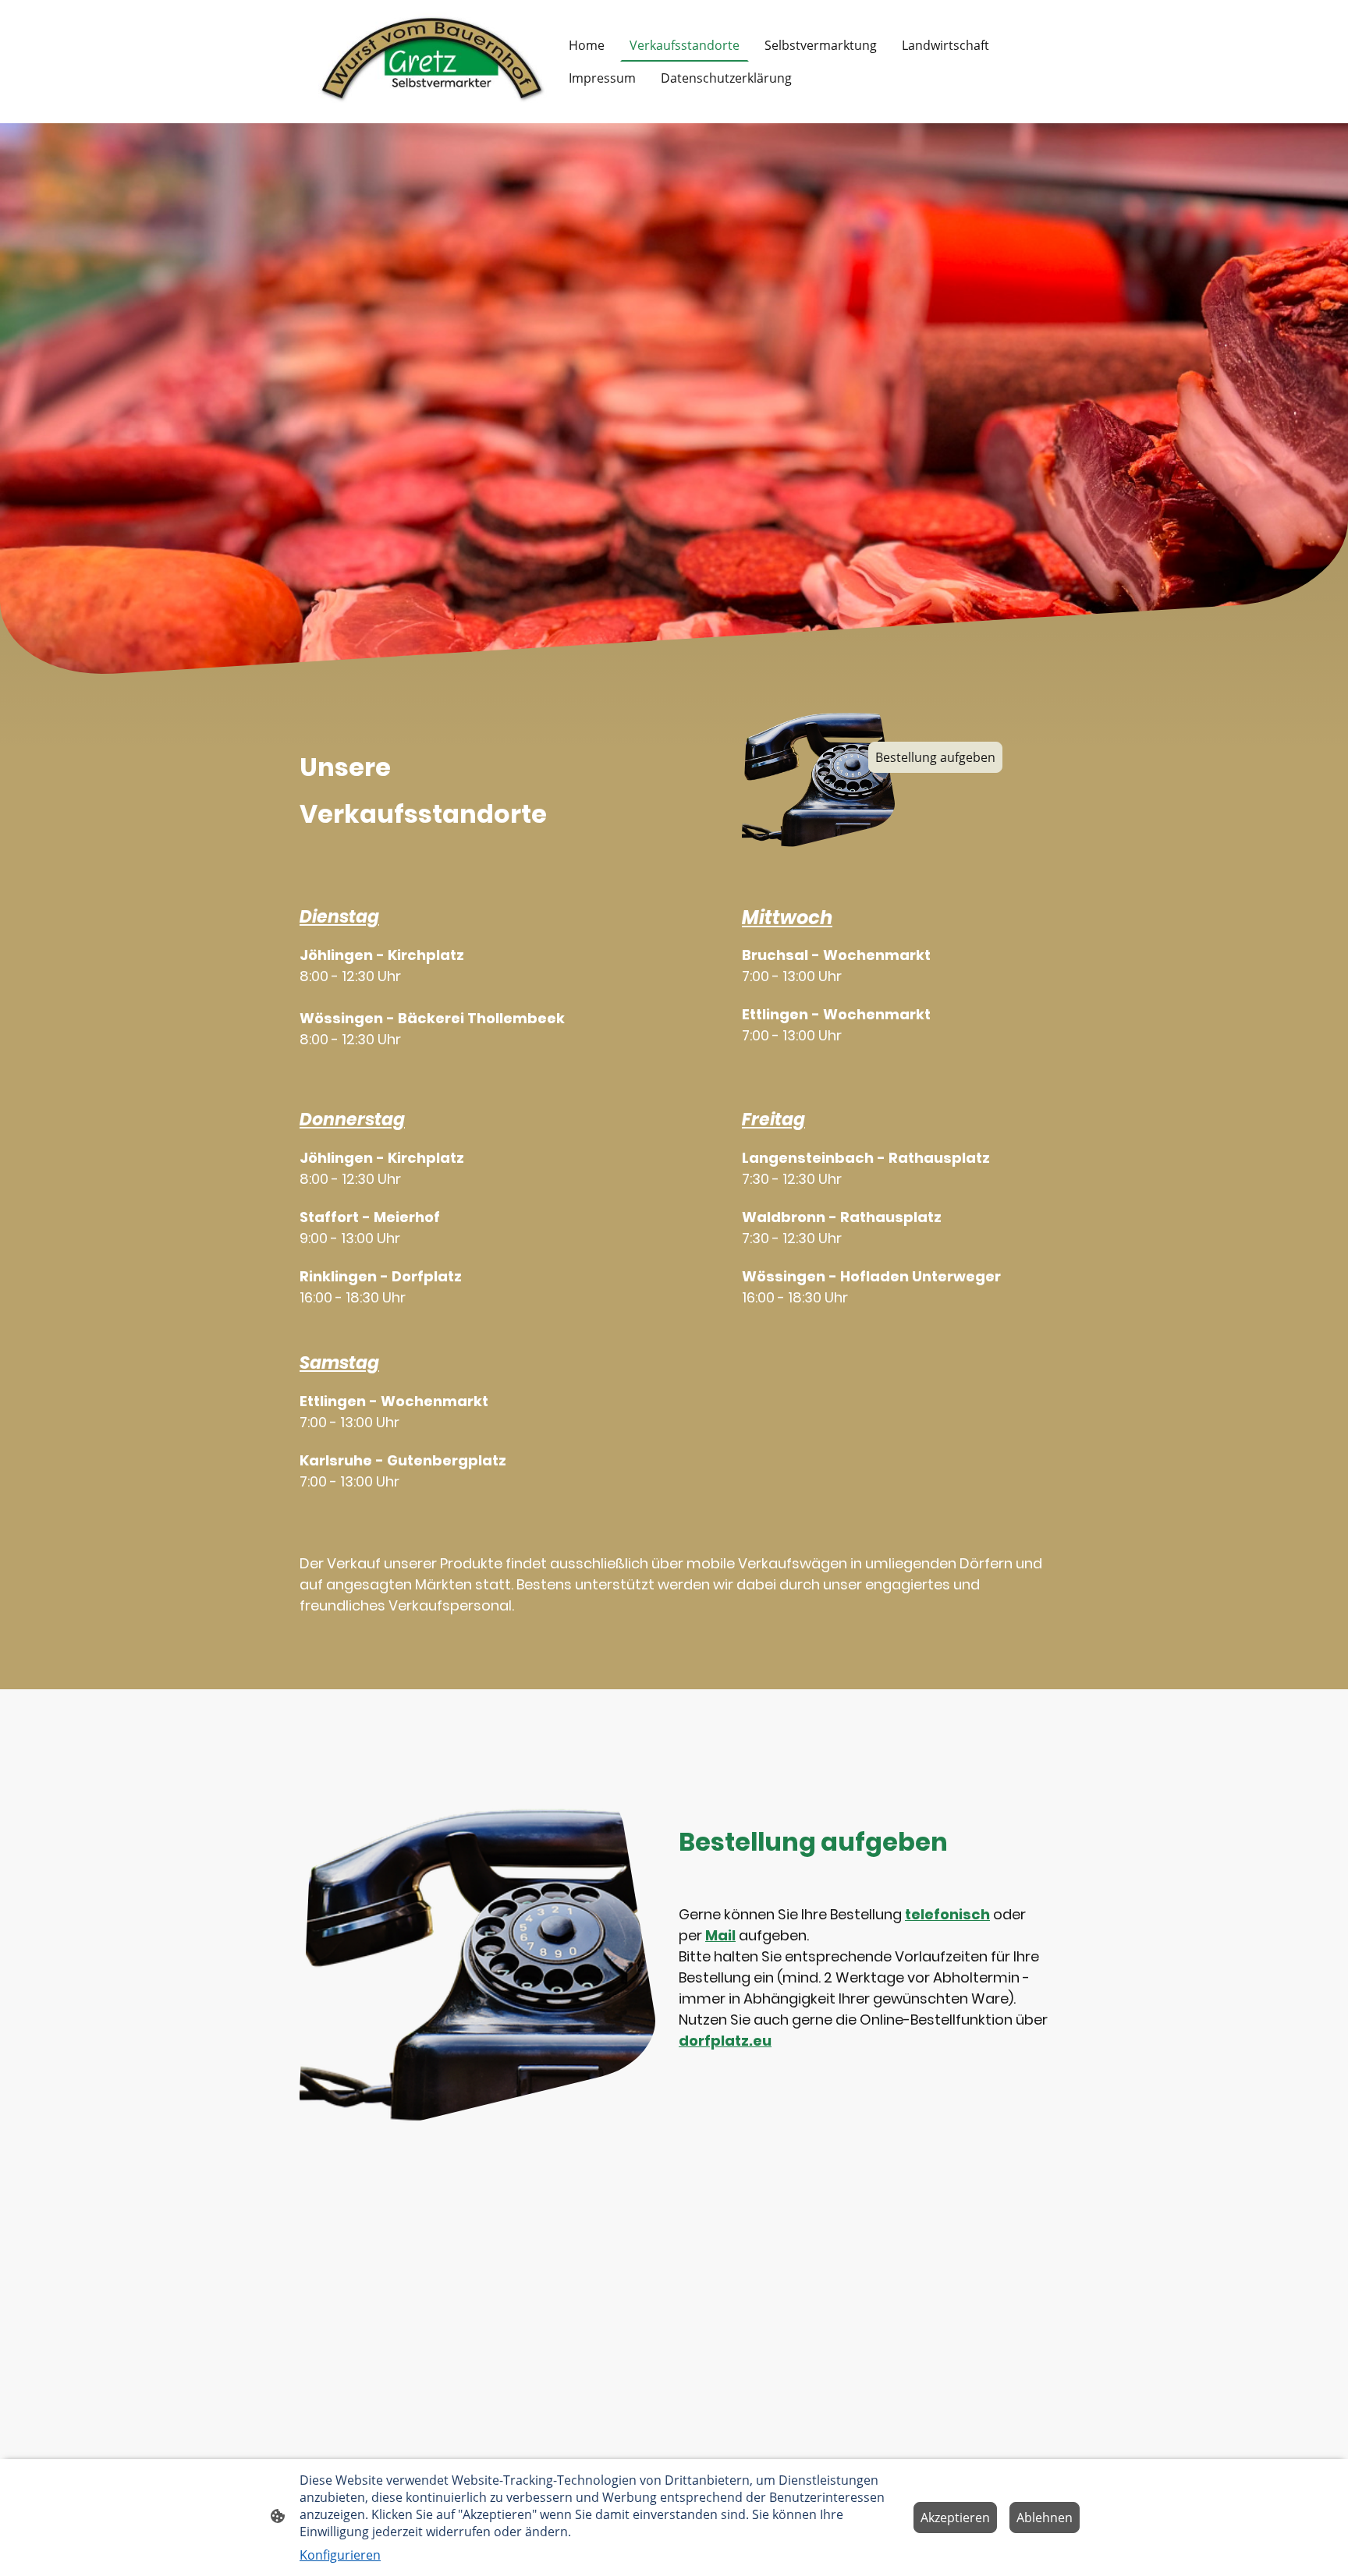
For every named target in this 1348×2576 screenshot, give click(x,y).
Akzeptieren (955, 2518)
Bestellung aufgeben (935, 757)
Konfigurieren (340, 2555)
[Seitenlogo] (433, 62)
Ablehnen (1045, 2518)
